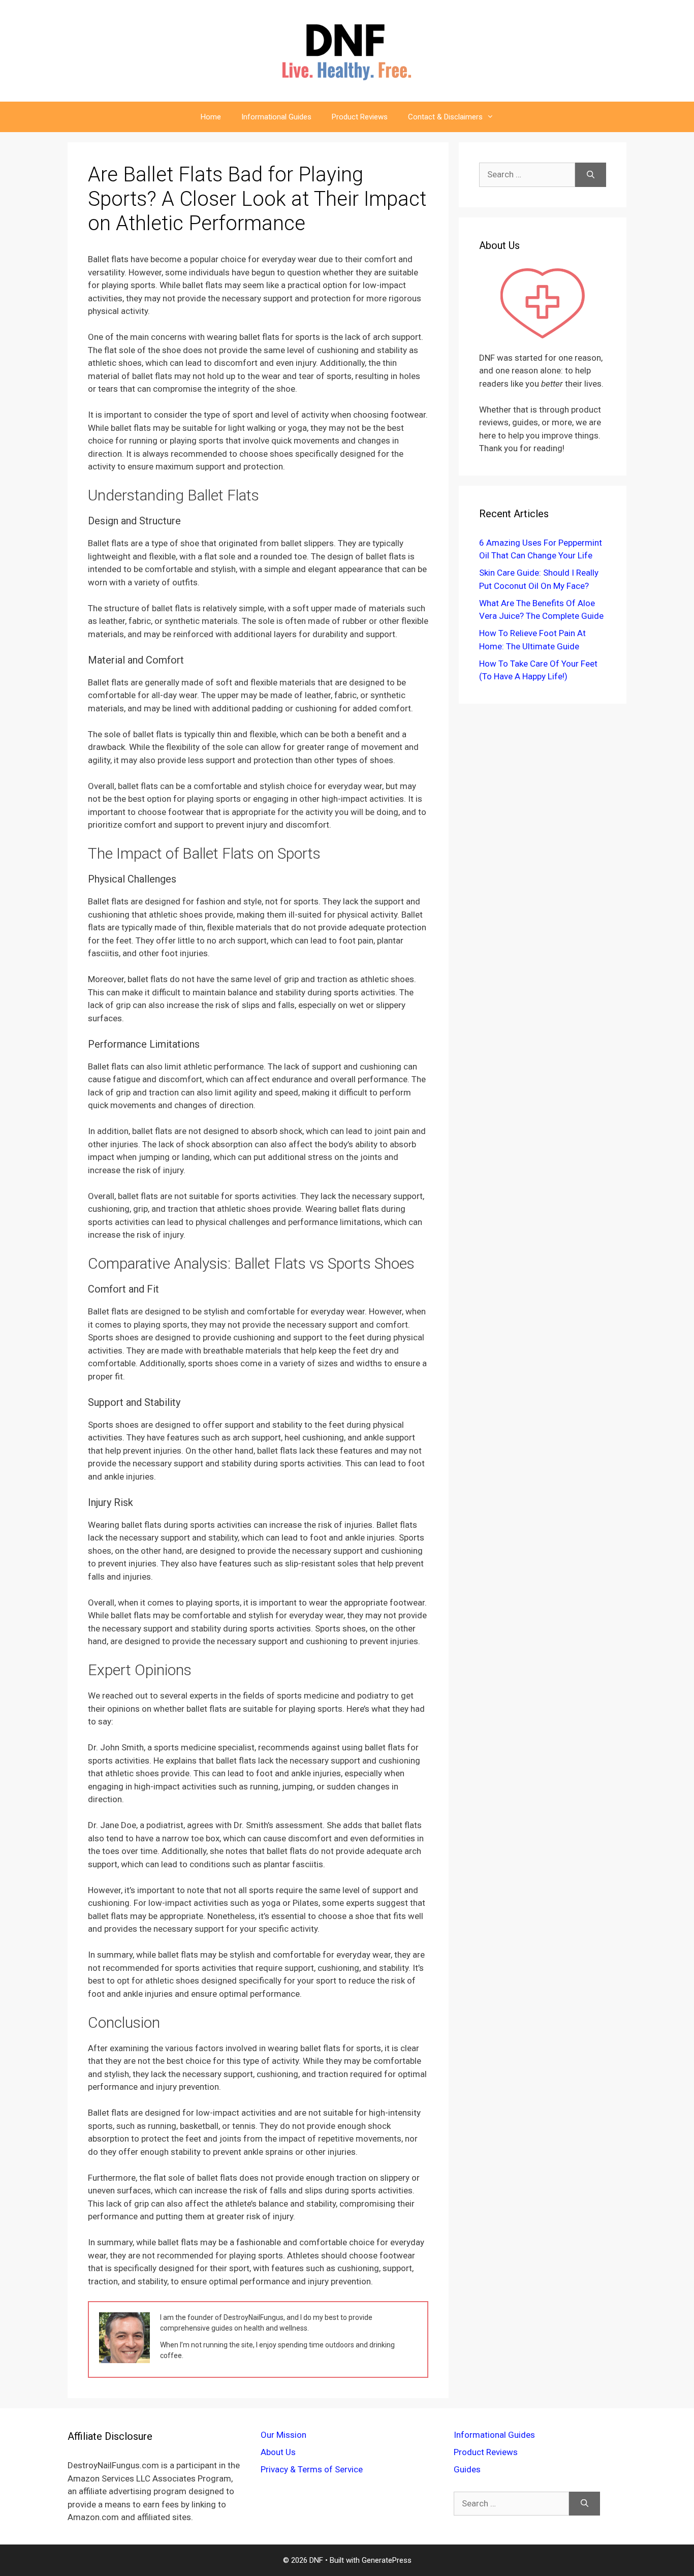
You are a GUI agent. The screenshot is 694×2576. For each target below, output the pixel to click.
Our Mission (283, 2435)
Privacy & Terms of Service (312, 2469)
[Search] (591, 175)
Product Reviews (360, 117)
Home (211, 117)
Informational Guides (276, 117)
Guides (467, 2469)
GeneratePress (387, 2560)
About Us (278, 2452)
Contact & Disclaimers (445, 117)
